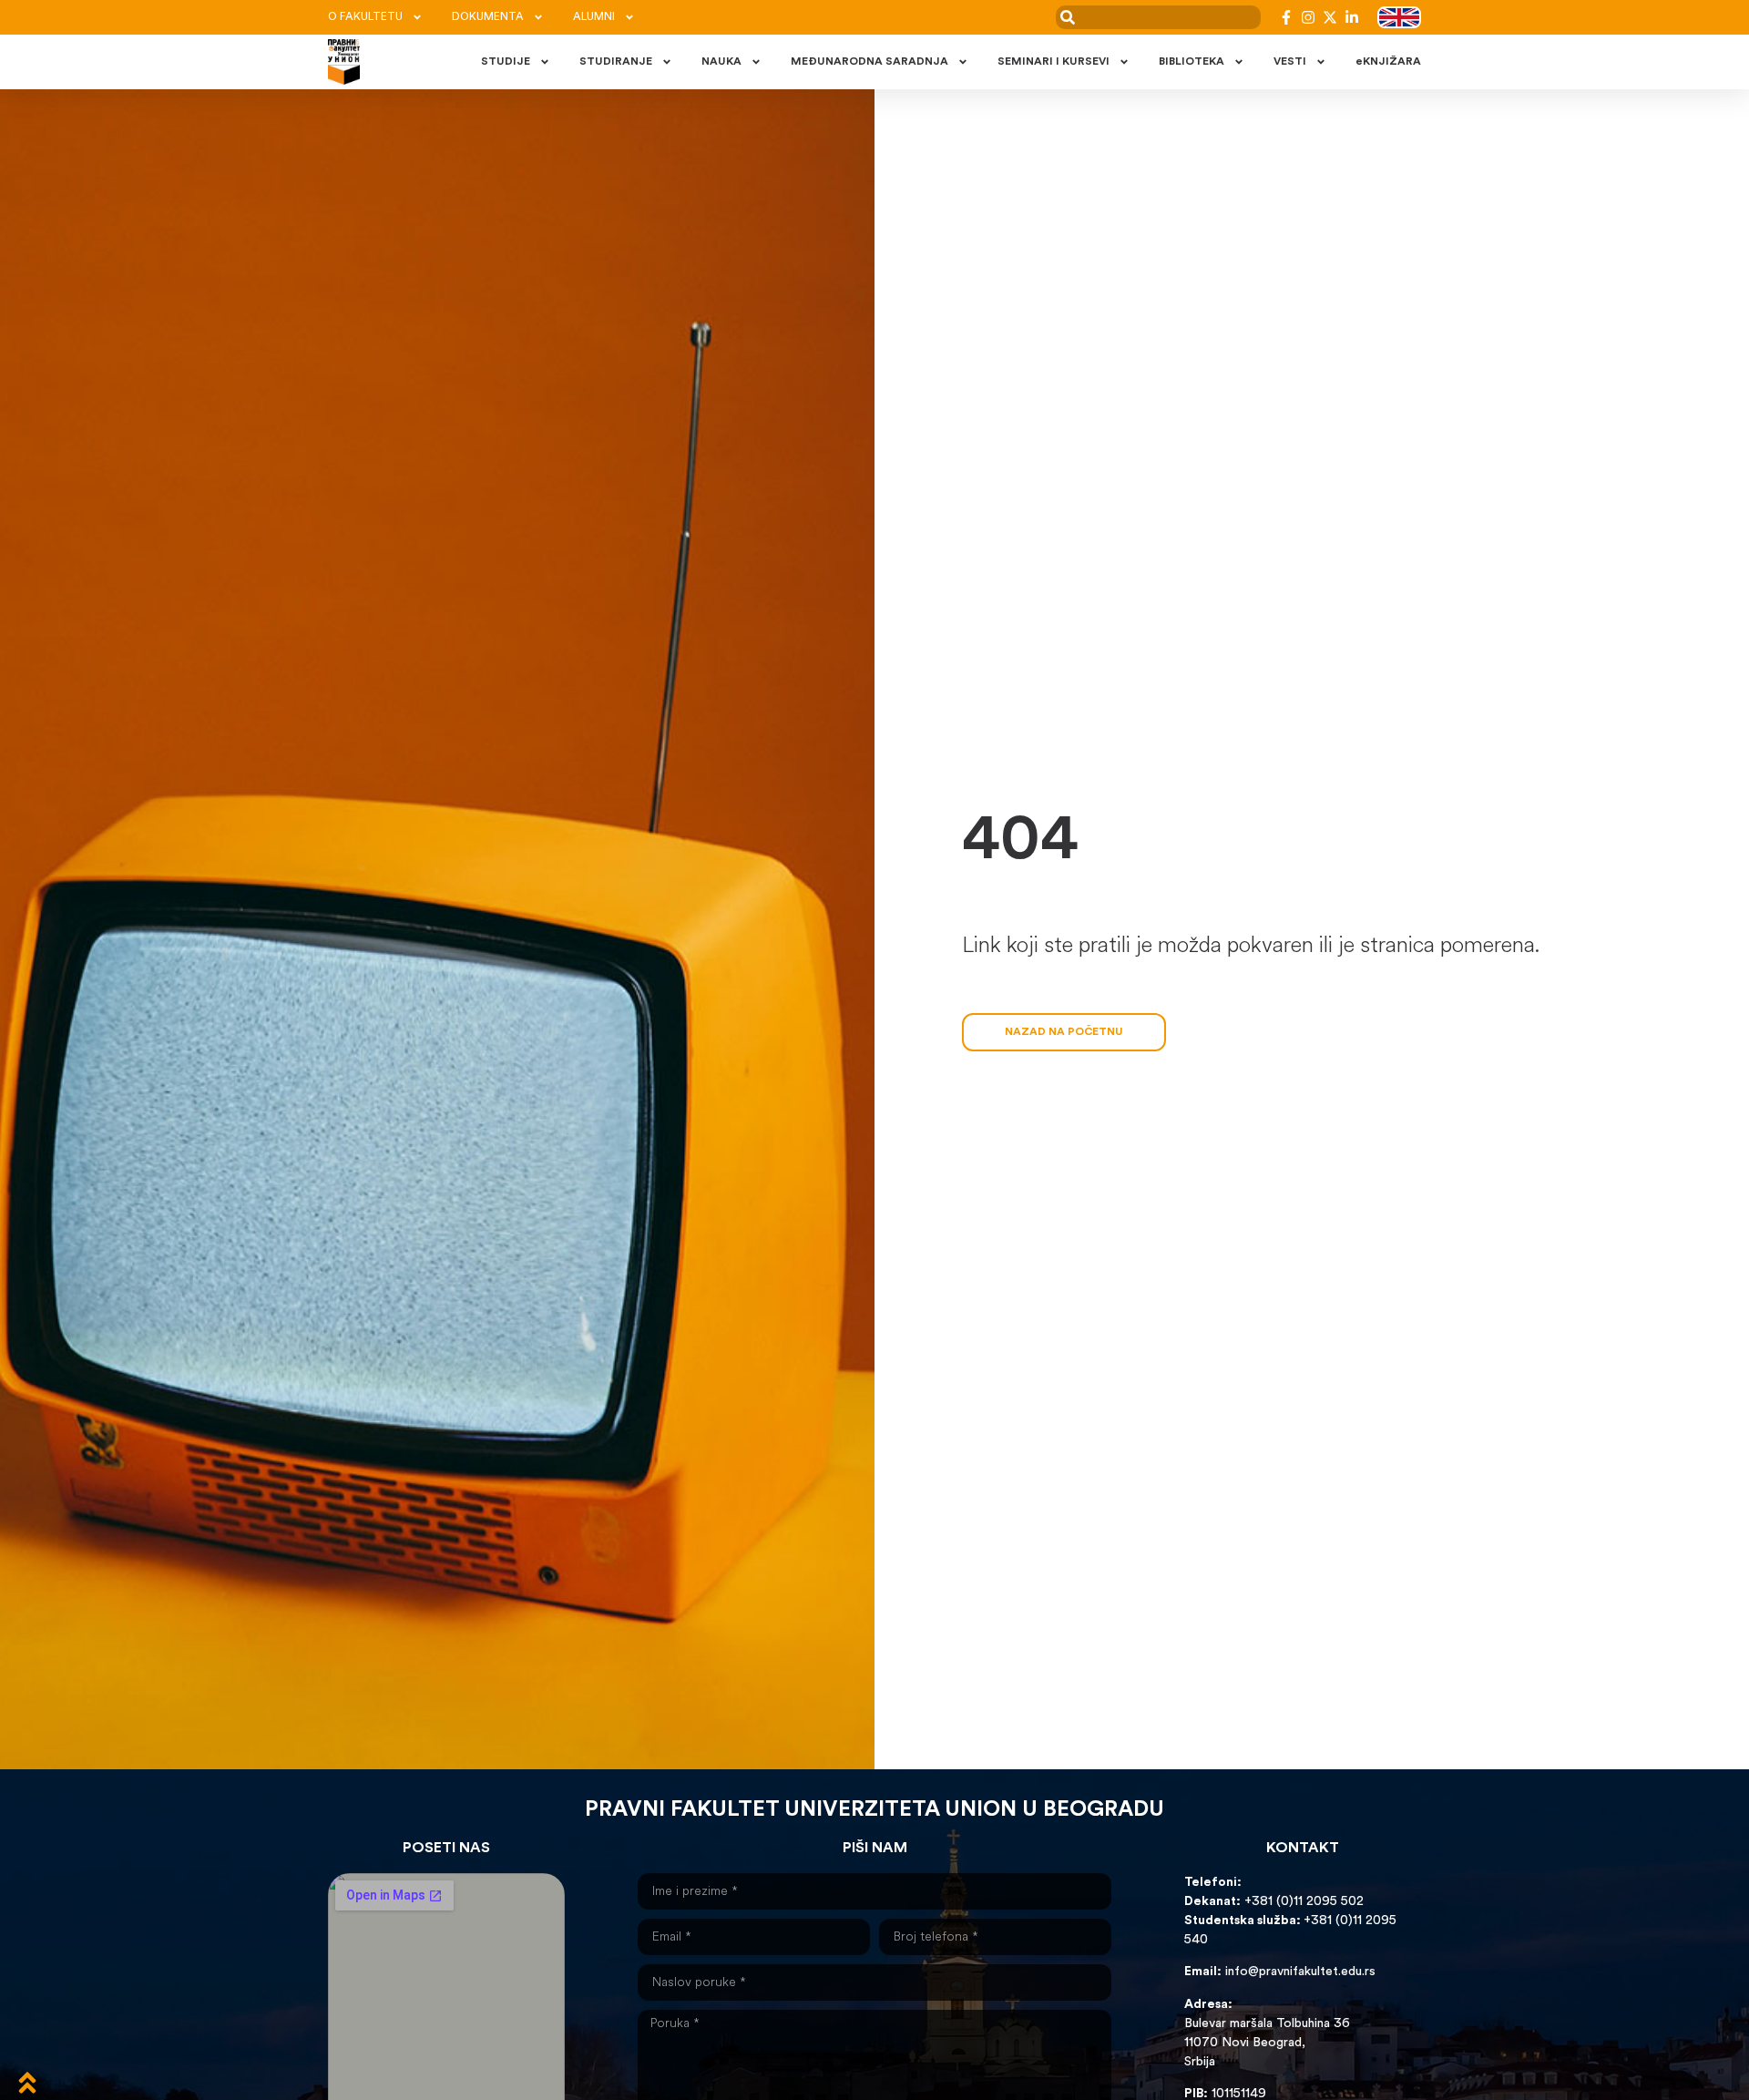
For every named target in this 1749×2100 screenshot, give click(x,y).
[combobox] (1158, 17)
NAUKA (721, 62)
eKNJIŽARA (1388, 62)
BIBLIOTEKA (1192, 62)
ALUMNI (594, 17)
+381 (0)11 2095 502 (1302, 1902)
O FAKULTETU (365, 17)
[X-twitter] (1330, 17)
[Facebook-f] (1286, 17)
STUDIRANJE (616, 62)
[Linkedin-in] (1352, 17)
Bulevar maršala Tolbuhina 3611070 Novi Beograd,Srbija (1267, 2043)
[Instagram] (1308, 17)
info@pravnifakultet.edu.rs (1300, 1972)
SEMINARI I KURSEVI (1053, 62)
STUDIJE (506, 62)
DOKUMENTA (488, 17)
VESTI (1290, 62)
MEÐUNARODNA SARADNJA (869, 62)
